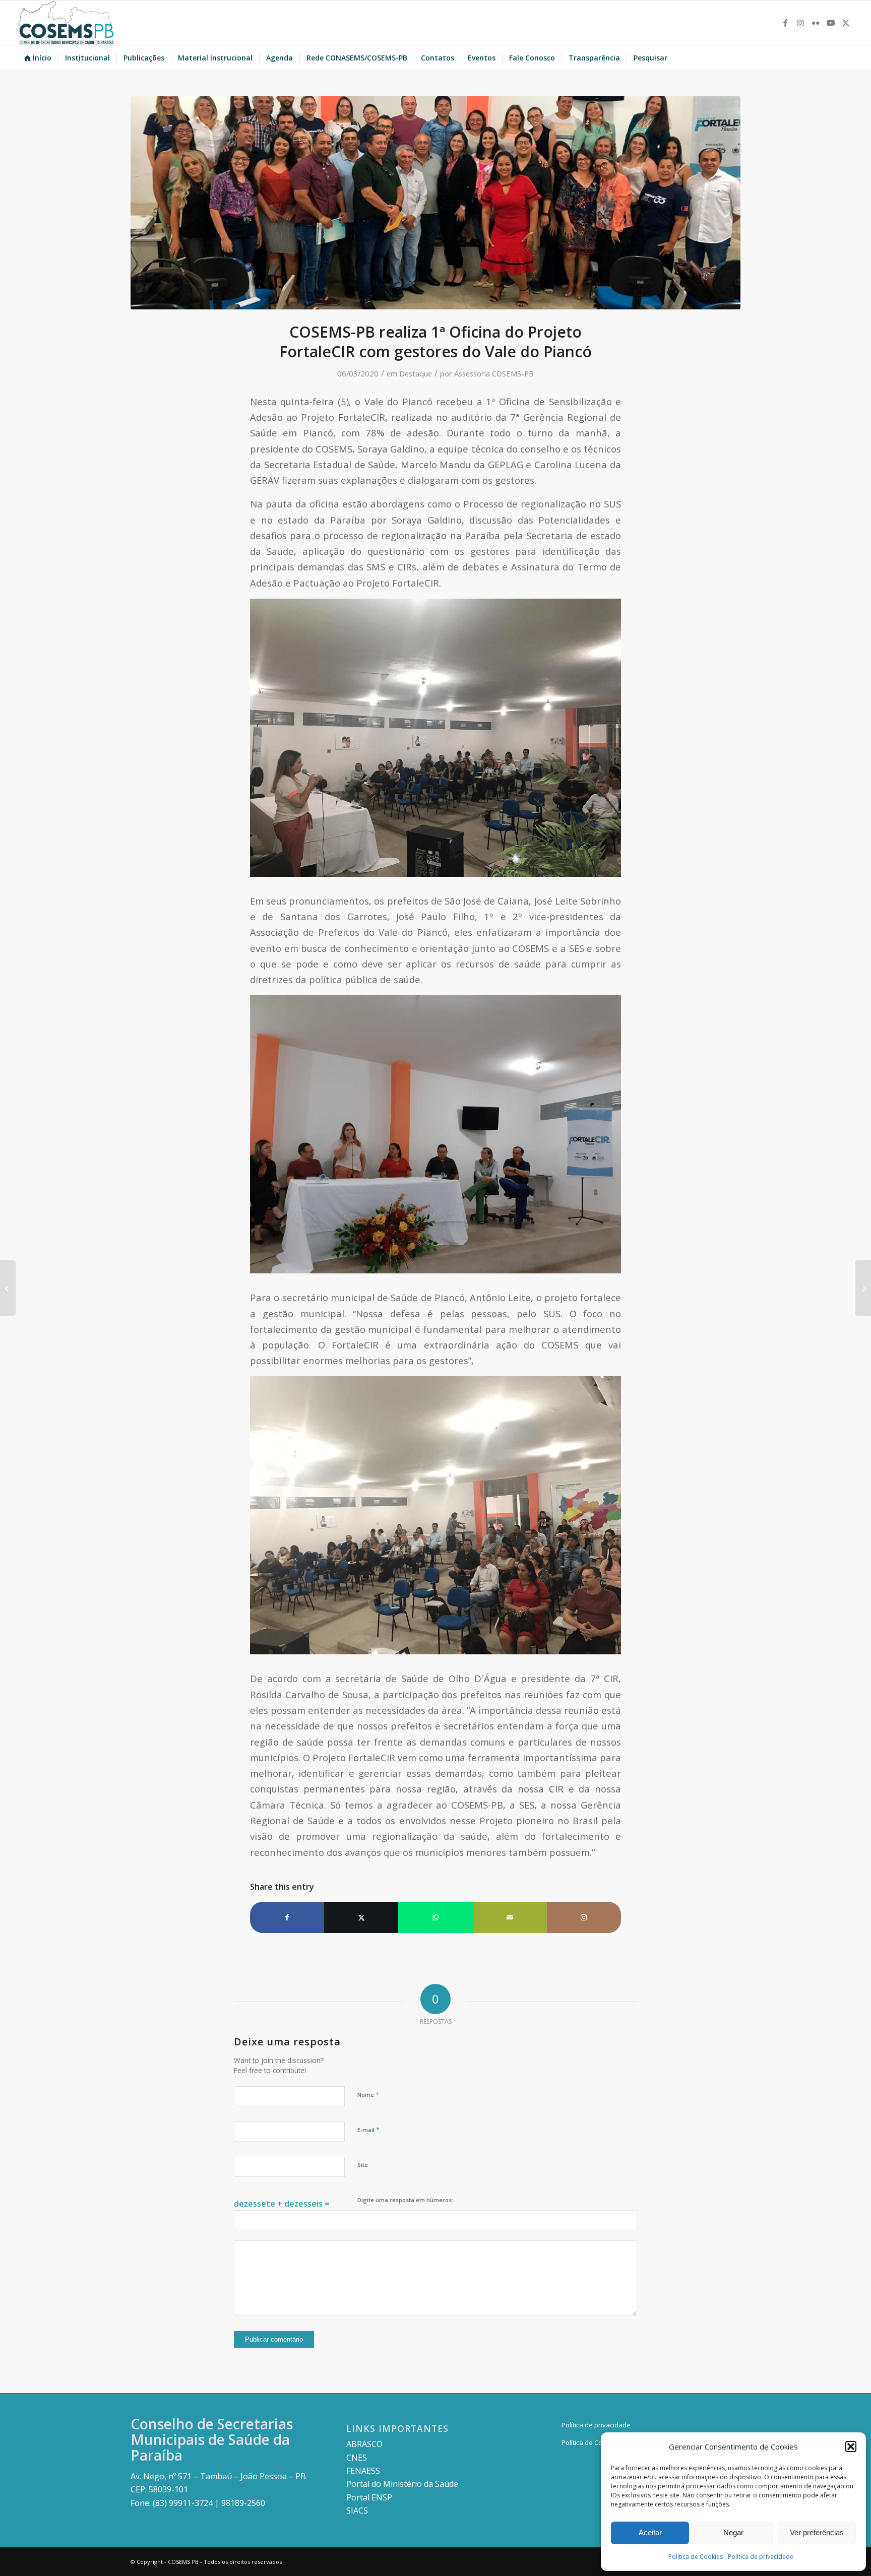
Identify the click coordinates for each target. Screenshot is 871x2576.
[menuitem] (38, 58)
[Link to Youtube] (831, 23)
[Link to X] (846, 23)
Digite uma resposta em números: (405, 2200)
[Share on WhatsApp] (435, 1917)
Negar (733, 2532)
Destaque (416, 373)
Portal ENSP (369, 2497)
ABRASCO (364, 2444)
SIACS (357, 2510)
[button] (851, 2446)
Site (363, 2165)
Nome (368, 2094)
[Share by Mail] (510, 1917)
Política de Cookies (696, 2557)
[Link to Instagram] (800, 23)
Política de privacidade (761, 2557)
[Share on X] (361, 1917)
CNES (357, 2458)
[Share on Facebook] (287, 1917)
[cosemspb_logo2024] (66, 23)
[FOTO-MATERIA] (435, 203)
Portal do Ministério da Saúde (402, 2484)
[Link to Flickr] (816, 23)
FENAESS (363, 2471)
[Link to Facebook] (785, 23)
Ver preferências (817, 2532)
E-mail (368, 2130)
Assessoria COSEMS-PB (494, 373)
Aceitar (650, 2532)
